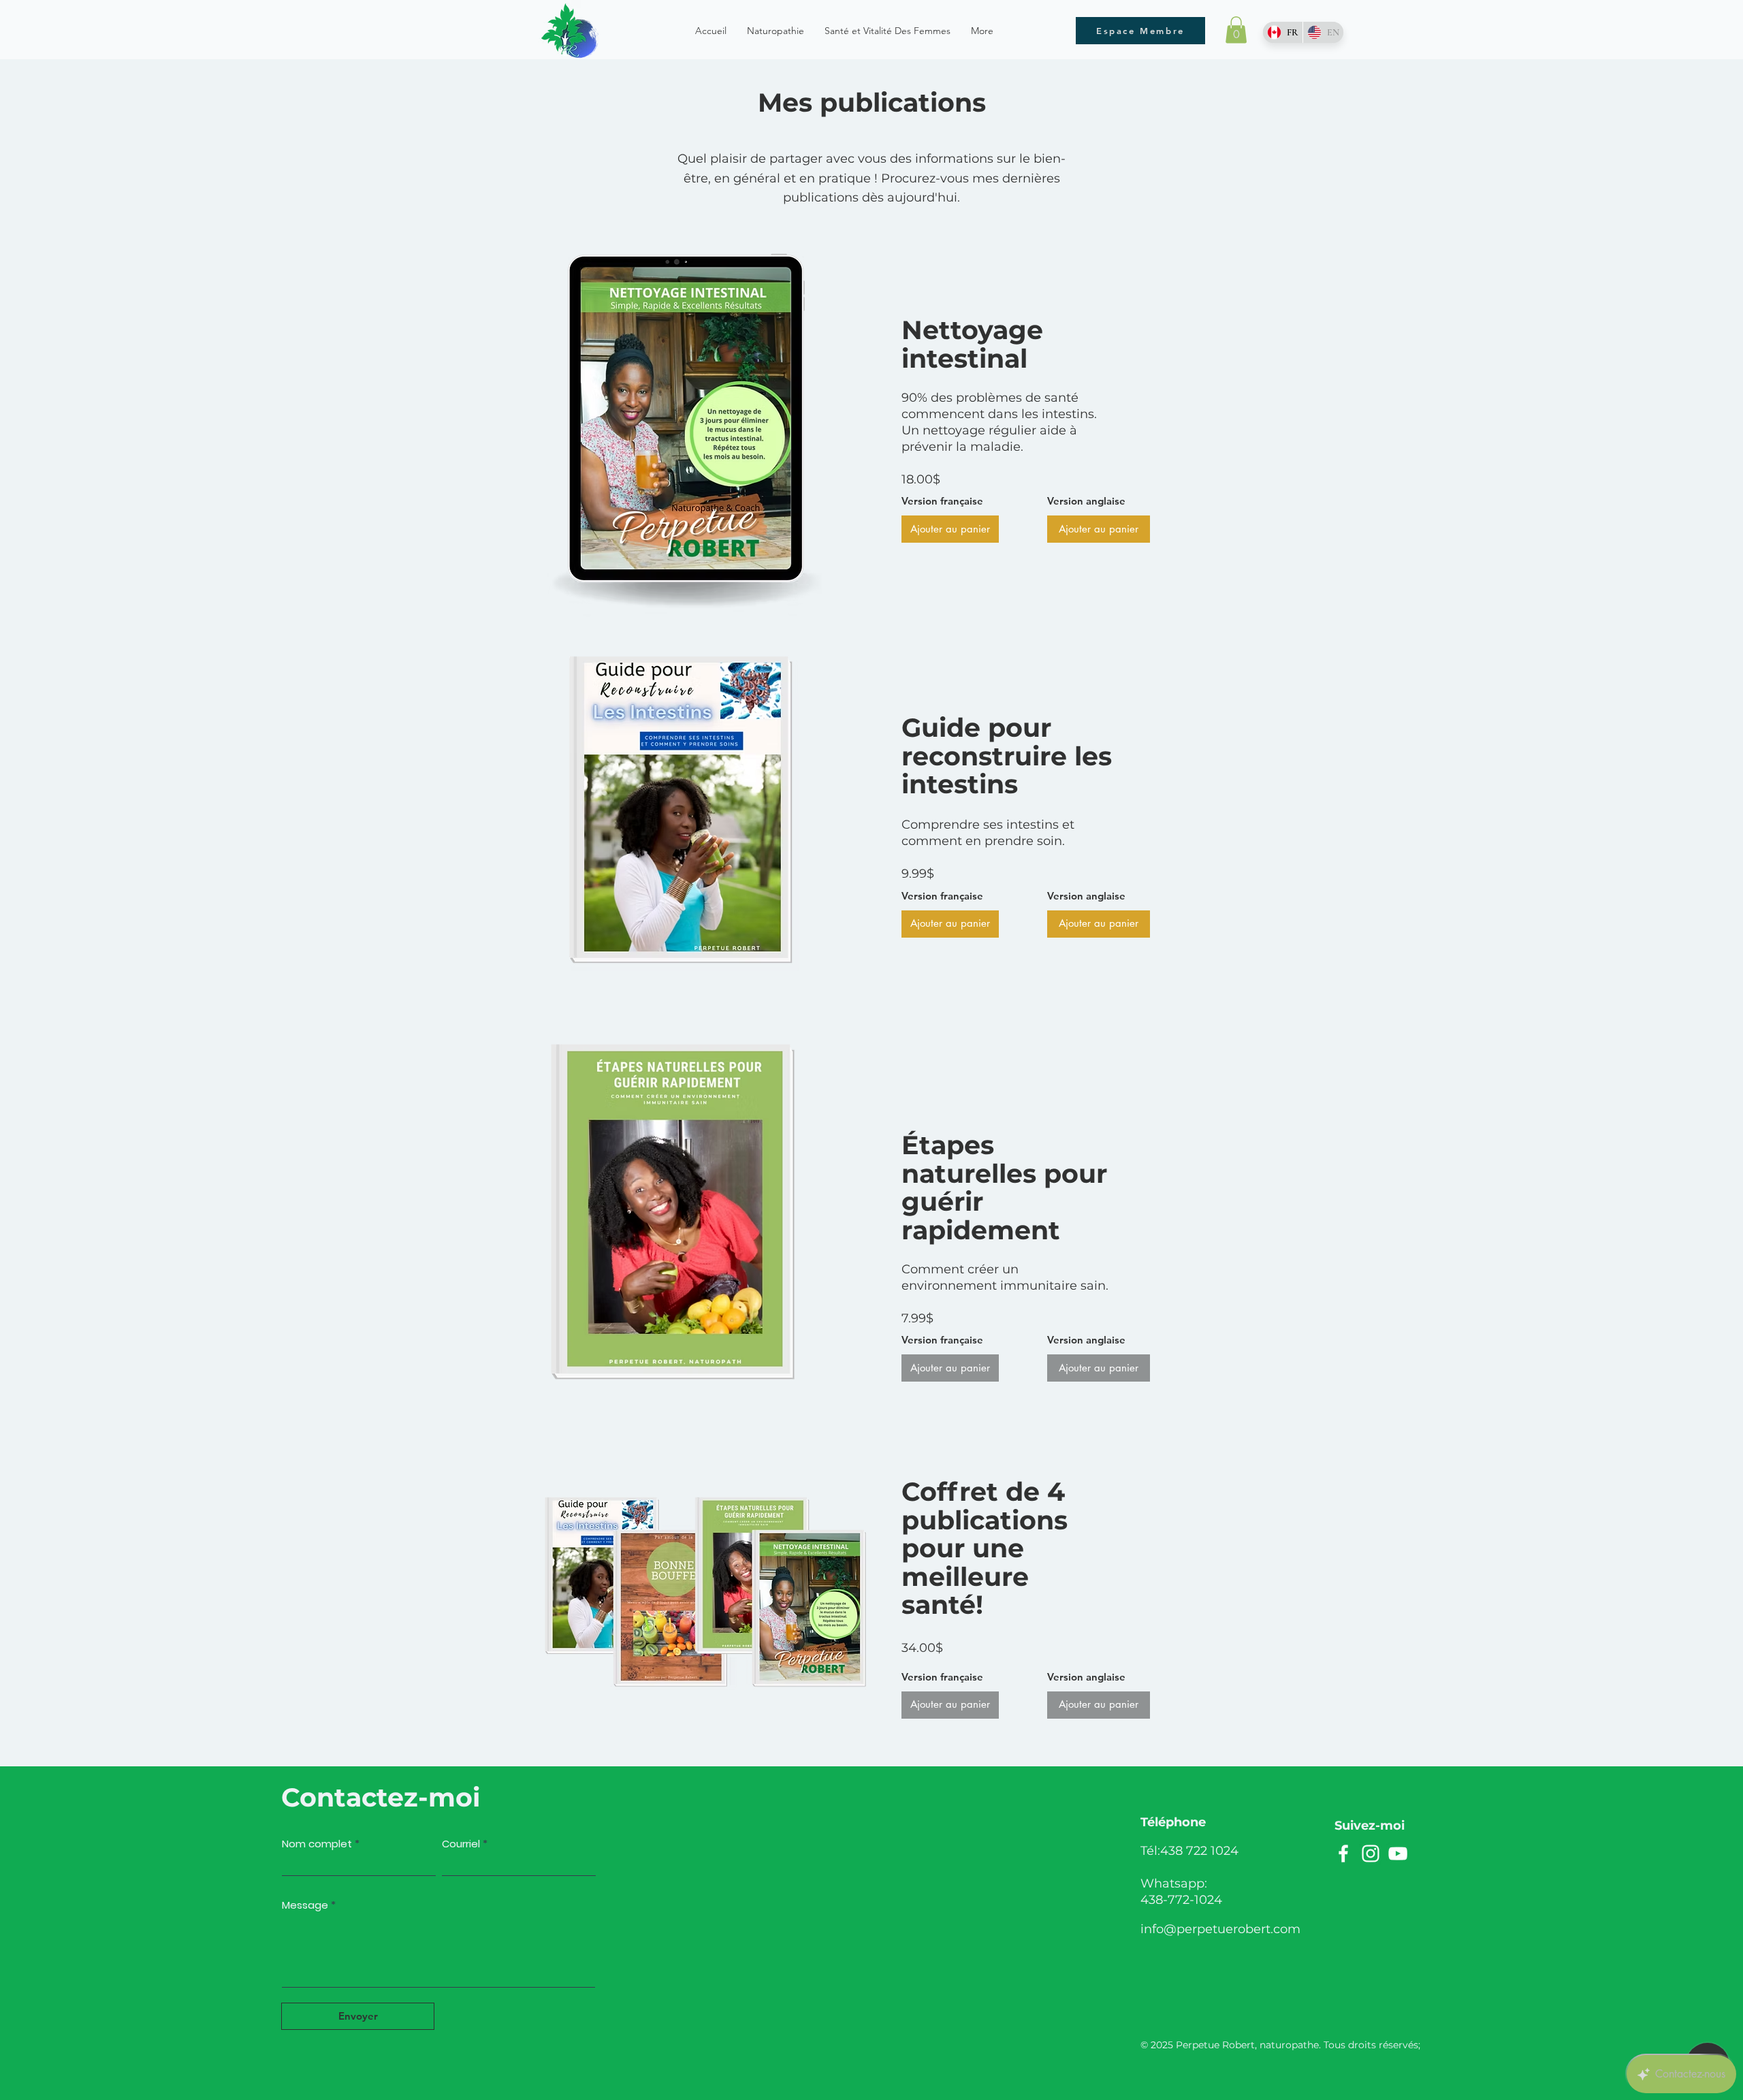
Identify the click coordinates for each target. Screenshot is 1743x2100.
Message (305, 1905)
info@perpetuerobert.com (1220, 1929)
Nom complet (317, 1844)
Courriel (461, 1844)
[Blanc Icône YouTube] (1398, 1854)
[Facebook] (1343, 1854)
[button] (1236, 30)
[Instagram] (1371, 1854)
